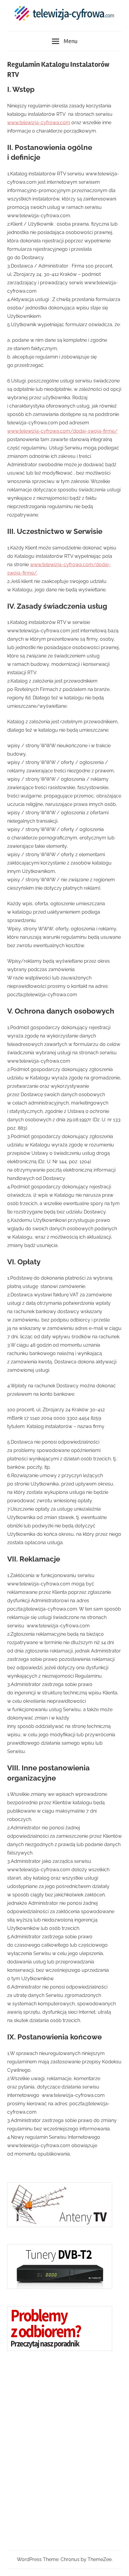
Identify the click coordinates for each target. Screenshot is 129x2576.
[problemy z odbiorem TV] (60, 2349)
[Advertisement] (52, 2451)
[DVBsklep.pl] (60, 2225)
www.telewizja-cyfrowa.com (39, 123)
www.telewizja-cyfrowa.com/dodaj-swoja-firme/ (62, 431)
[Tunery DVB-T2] (60, 2287)
